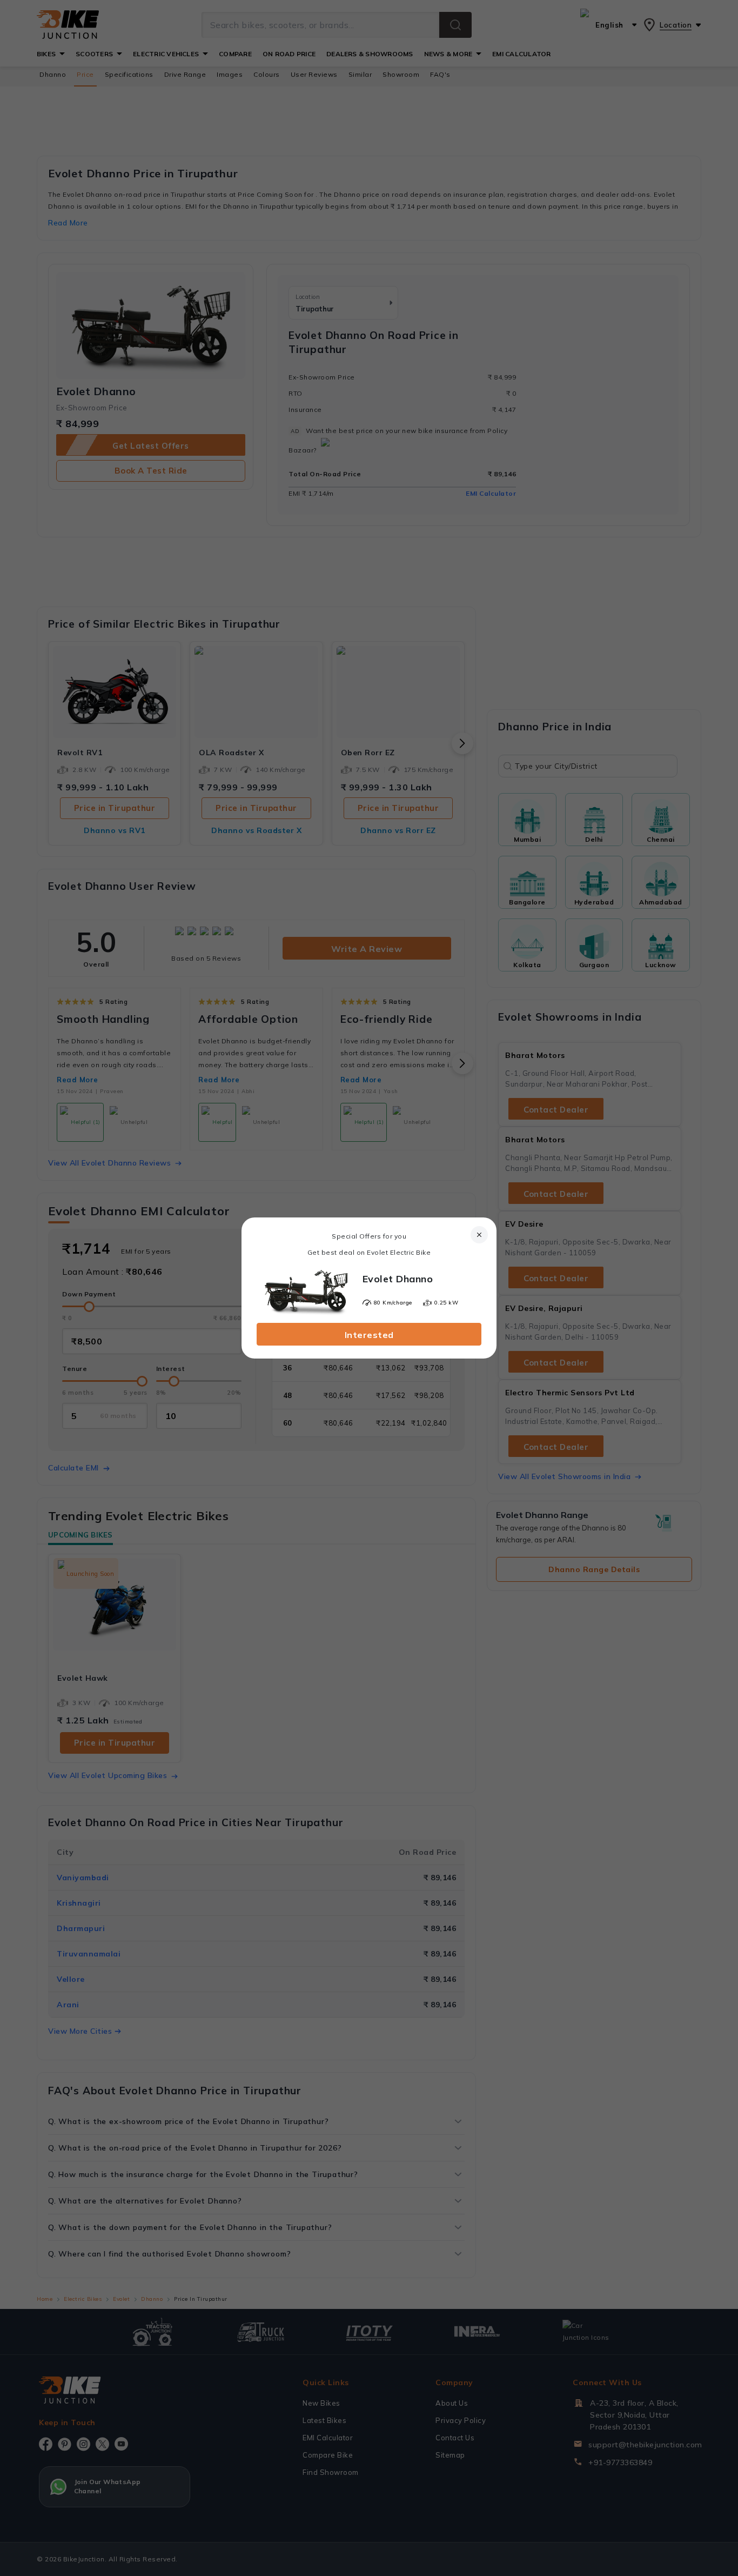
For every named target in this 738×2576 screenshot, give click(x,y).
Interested (369, 1335)
